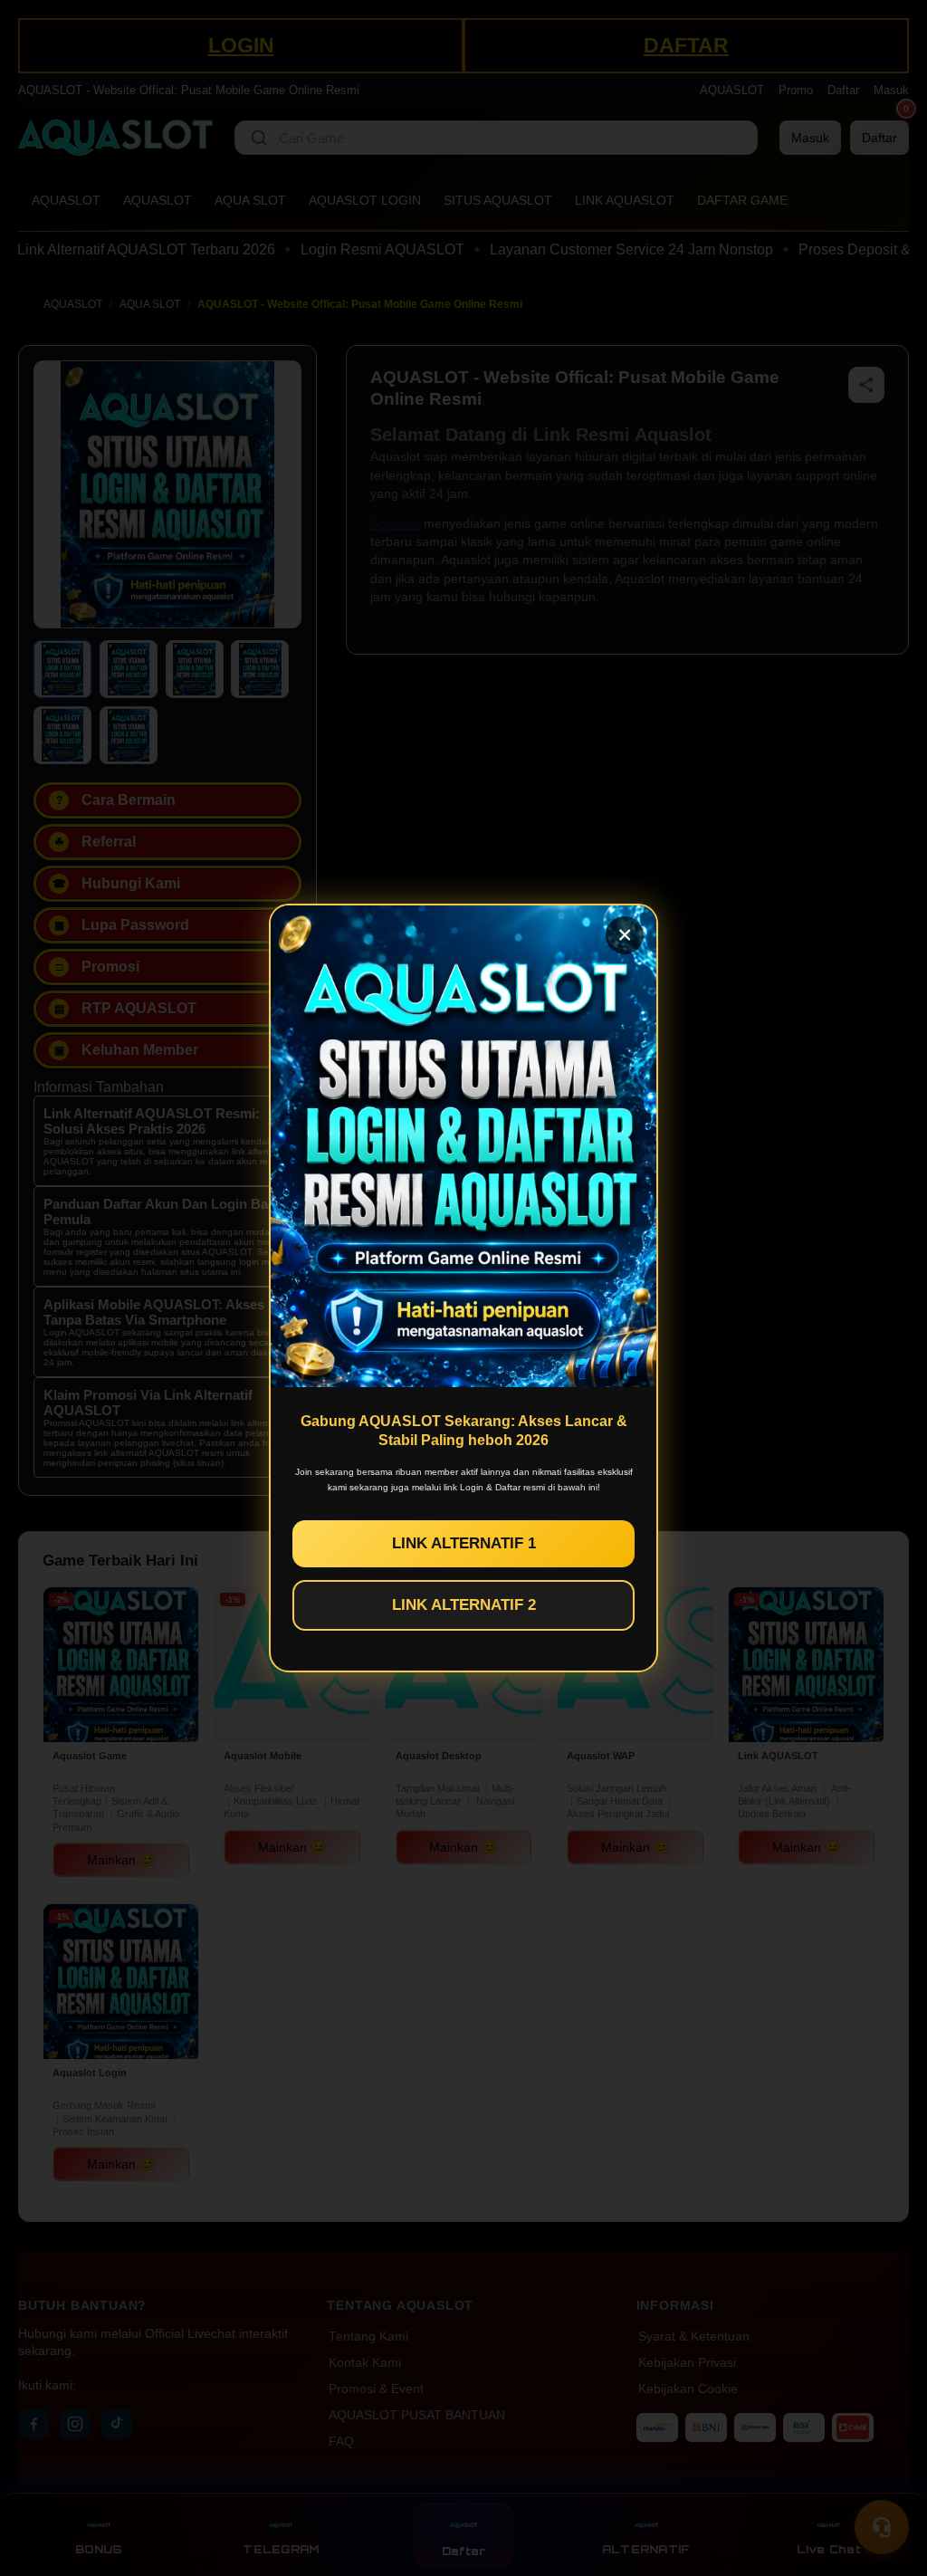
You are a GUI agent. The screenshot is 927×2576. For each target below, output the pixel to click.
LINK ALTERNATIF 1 (464, 1543)
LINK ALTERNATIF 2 (464, 1605)
